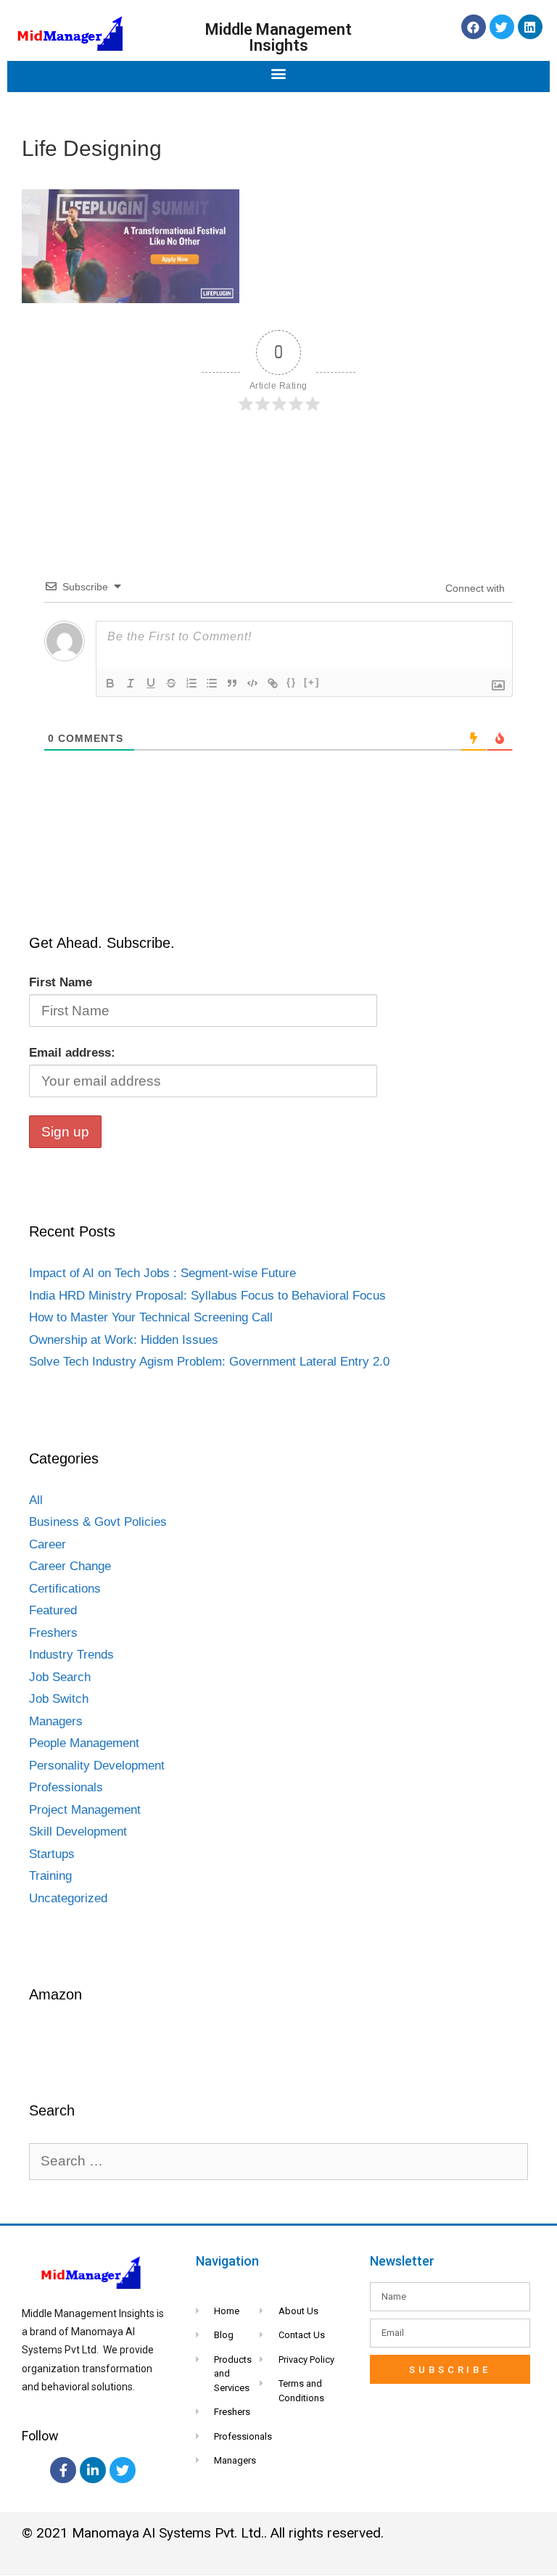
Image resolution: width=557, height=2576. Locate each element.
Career (48, 1544)
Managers (56, 1721)
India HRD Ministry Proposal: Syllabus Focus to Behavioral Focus (207, 1296)
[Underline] (151, 683)
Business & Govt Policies (98, 1522)
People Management (84, 1743)
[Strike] (171, 683)
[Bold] (110, 683)
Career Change (70, 1566)
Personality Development (97, 1766)
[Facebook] (474, 27)
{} (292, 682)
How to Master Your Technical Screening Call (151, 1317)
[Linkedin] (530, 27)
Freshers (53, 1633)
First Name (61, 982)
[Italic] (131, 683)
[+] (312, 682)
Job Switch (59, 1699)
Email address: (72, 1053)
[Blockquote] (232, 683)
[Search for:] (278, 2162)
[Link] (273, 683)
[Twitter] (502, 27)
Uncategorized (68, 1898)
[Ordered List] (191, 683)
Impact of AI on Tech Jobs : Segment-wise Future (162, 1273)
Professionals (66, 1787)
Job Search (60, 1677)
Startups (52, 1854)
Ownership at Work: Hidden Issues (124, 1340)
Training (50, 1876)
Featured (53, 1610)
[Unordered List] (212, 683)
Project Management (85, 1810)
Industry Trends (71, 1655)
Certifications (65, 1589)
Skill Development (78, 1832)
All (36, 1500)
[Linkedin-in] (93, 2470)
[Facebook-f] (63, 2470)
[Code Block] (252, 683)
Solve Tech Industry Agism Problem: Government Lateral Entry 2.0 (209, 1362)
